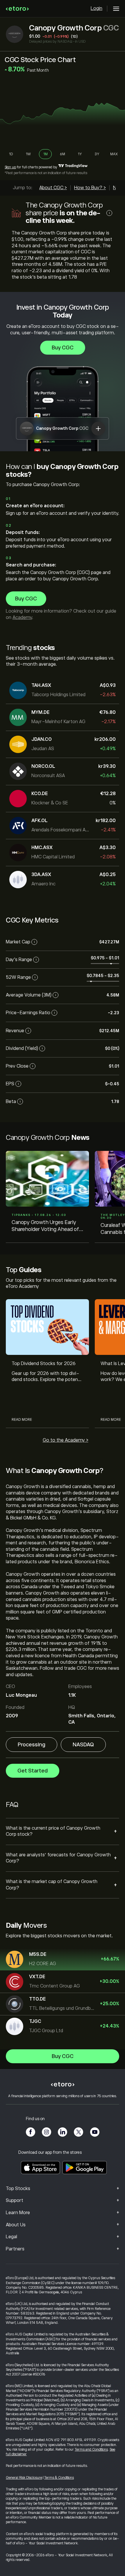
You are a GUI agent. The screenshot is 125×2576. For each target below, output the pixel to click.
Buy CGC (63, 348)
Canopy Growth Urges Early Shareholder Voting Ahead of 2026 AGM (45, 1226)
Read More (22, 1420)
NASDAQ (83, 1745)
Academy (22, 618)
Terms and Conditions (91, 2449)
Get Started (33, 1771)
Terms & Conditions (59, 2478)
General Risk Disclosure (24, 2478)
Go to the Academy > (66, 1440)
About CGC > (53, 188)
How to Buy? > (90, 188)
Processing (32, 1745)
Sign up (10, 167)
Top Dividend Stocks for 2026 (44, 1364)
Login (97, 8)
